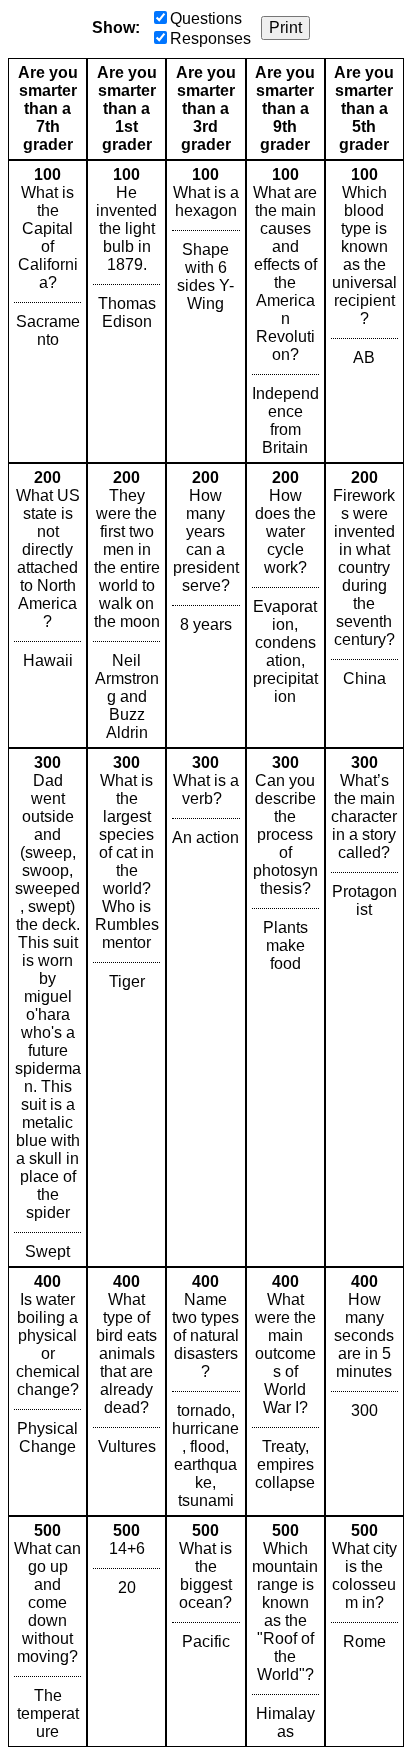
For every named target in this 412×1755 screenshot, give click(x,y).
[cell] (47, 311)
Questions (206, 18)
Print (285, 27)
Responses (210, 38)
